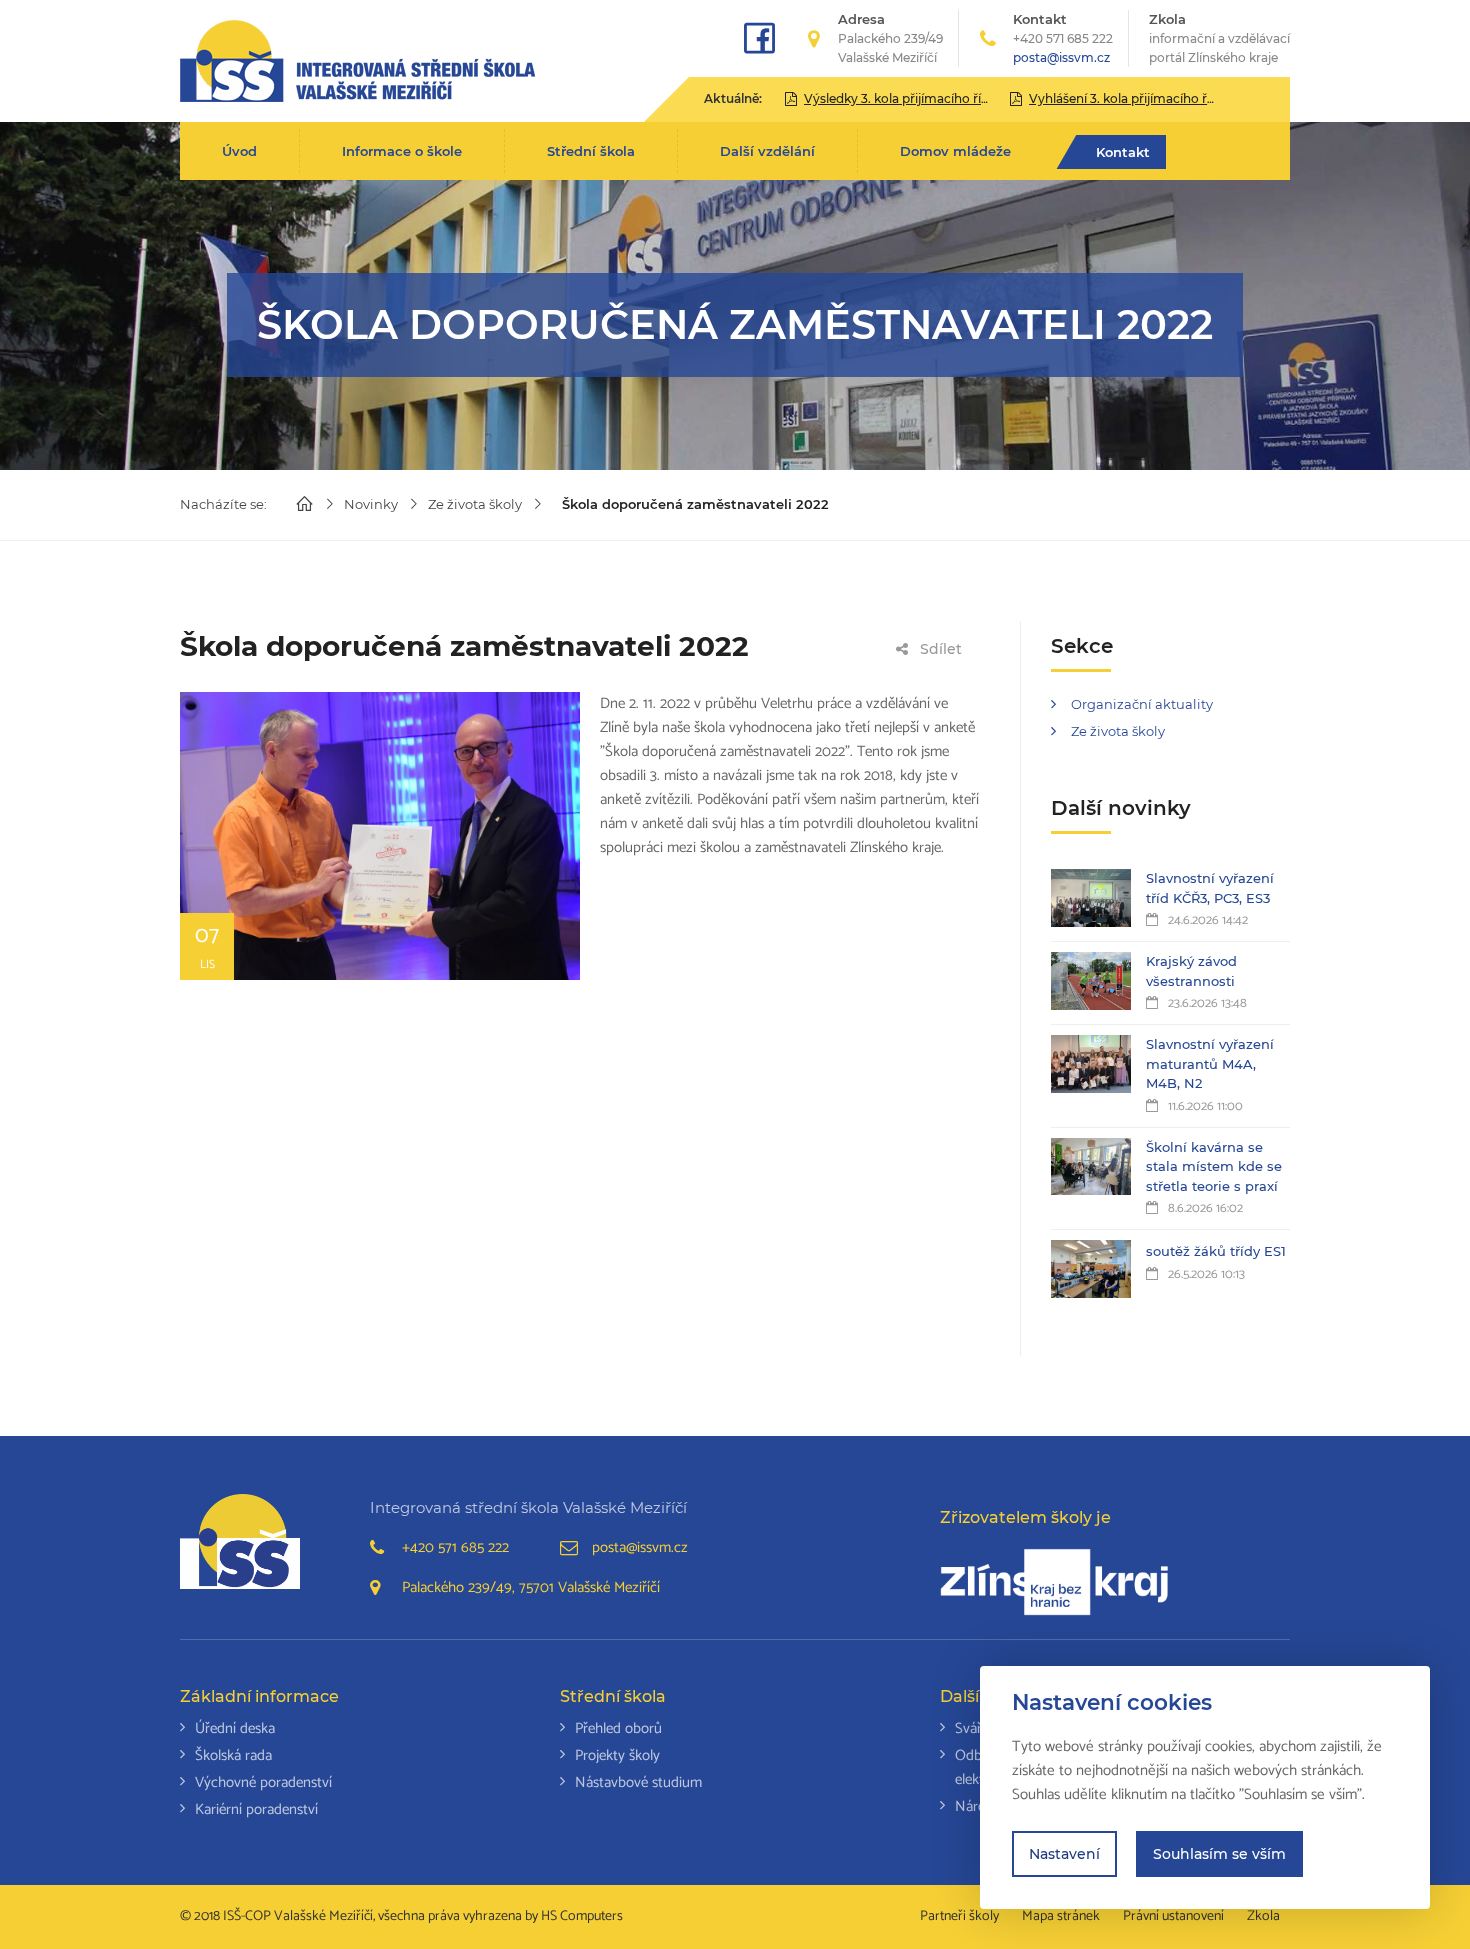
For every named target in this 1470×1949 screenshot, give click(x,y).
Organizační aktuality (1142, 704)
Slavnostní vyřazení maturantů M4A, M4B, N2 (1210, 1063)
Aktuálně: (733, 98)
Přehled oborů (618, 1728)
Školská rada (233, 1755)
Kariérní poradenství (256, 1809)
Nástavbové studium (638, 1782)
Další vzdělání (767, 151)
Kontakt (1123, 152)
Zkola (1219, 38)
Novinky (371, 504)
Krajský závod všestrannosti (1191, 971)
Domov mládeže (955, 151)
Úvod (239, 151)
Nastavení (1064, 1854)
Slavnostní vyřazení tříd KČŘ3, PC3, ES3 (1210, 888)
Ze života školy (475, 504)
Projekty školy (617, 1755)
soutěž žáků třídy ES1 (1216, 1251)
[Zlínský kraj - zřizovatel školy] (1054, 1582)
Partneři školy (959, 1916)
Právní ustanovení (1173, 1916)
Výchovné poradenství (263, 1782)
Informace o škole (402, 151)
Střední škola (591, 151)
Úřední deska (235, 1728)
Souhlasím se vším (1219, 1854)
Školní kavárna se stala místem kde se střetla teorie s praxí (1214, 1166)
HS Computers (582, 1916)
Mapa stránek (1061, 1916)
